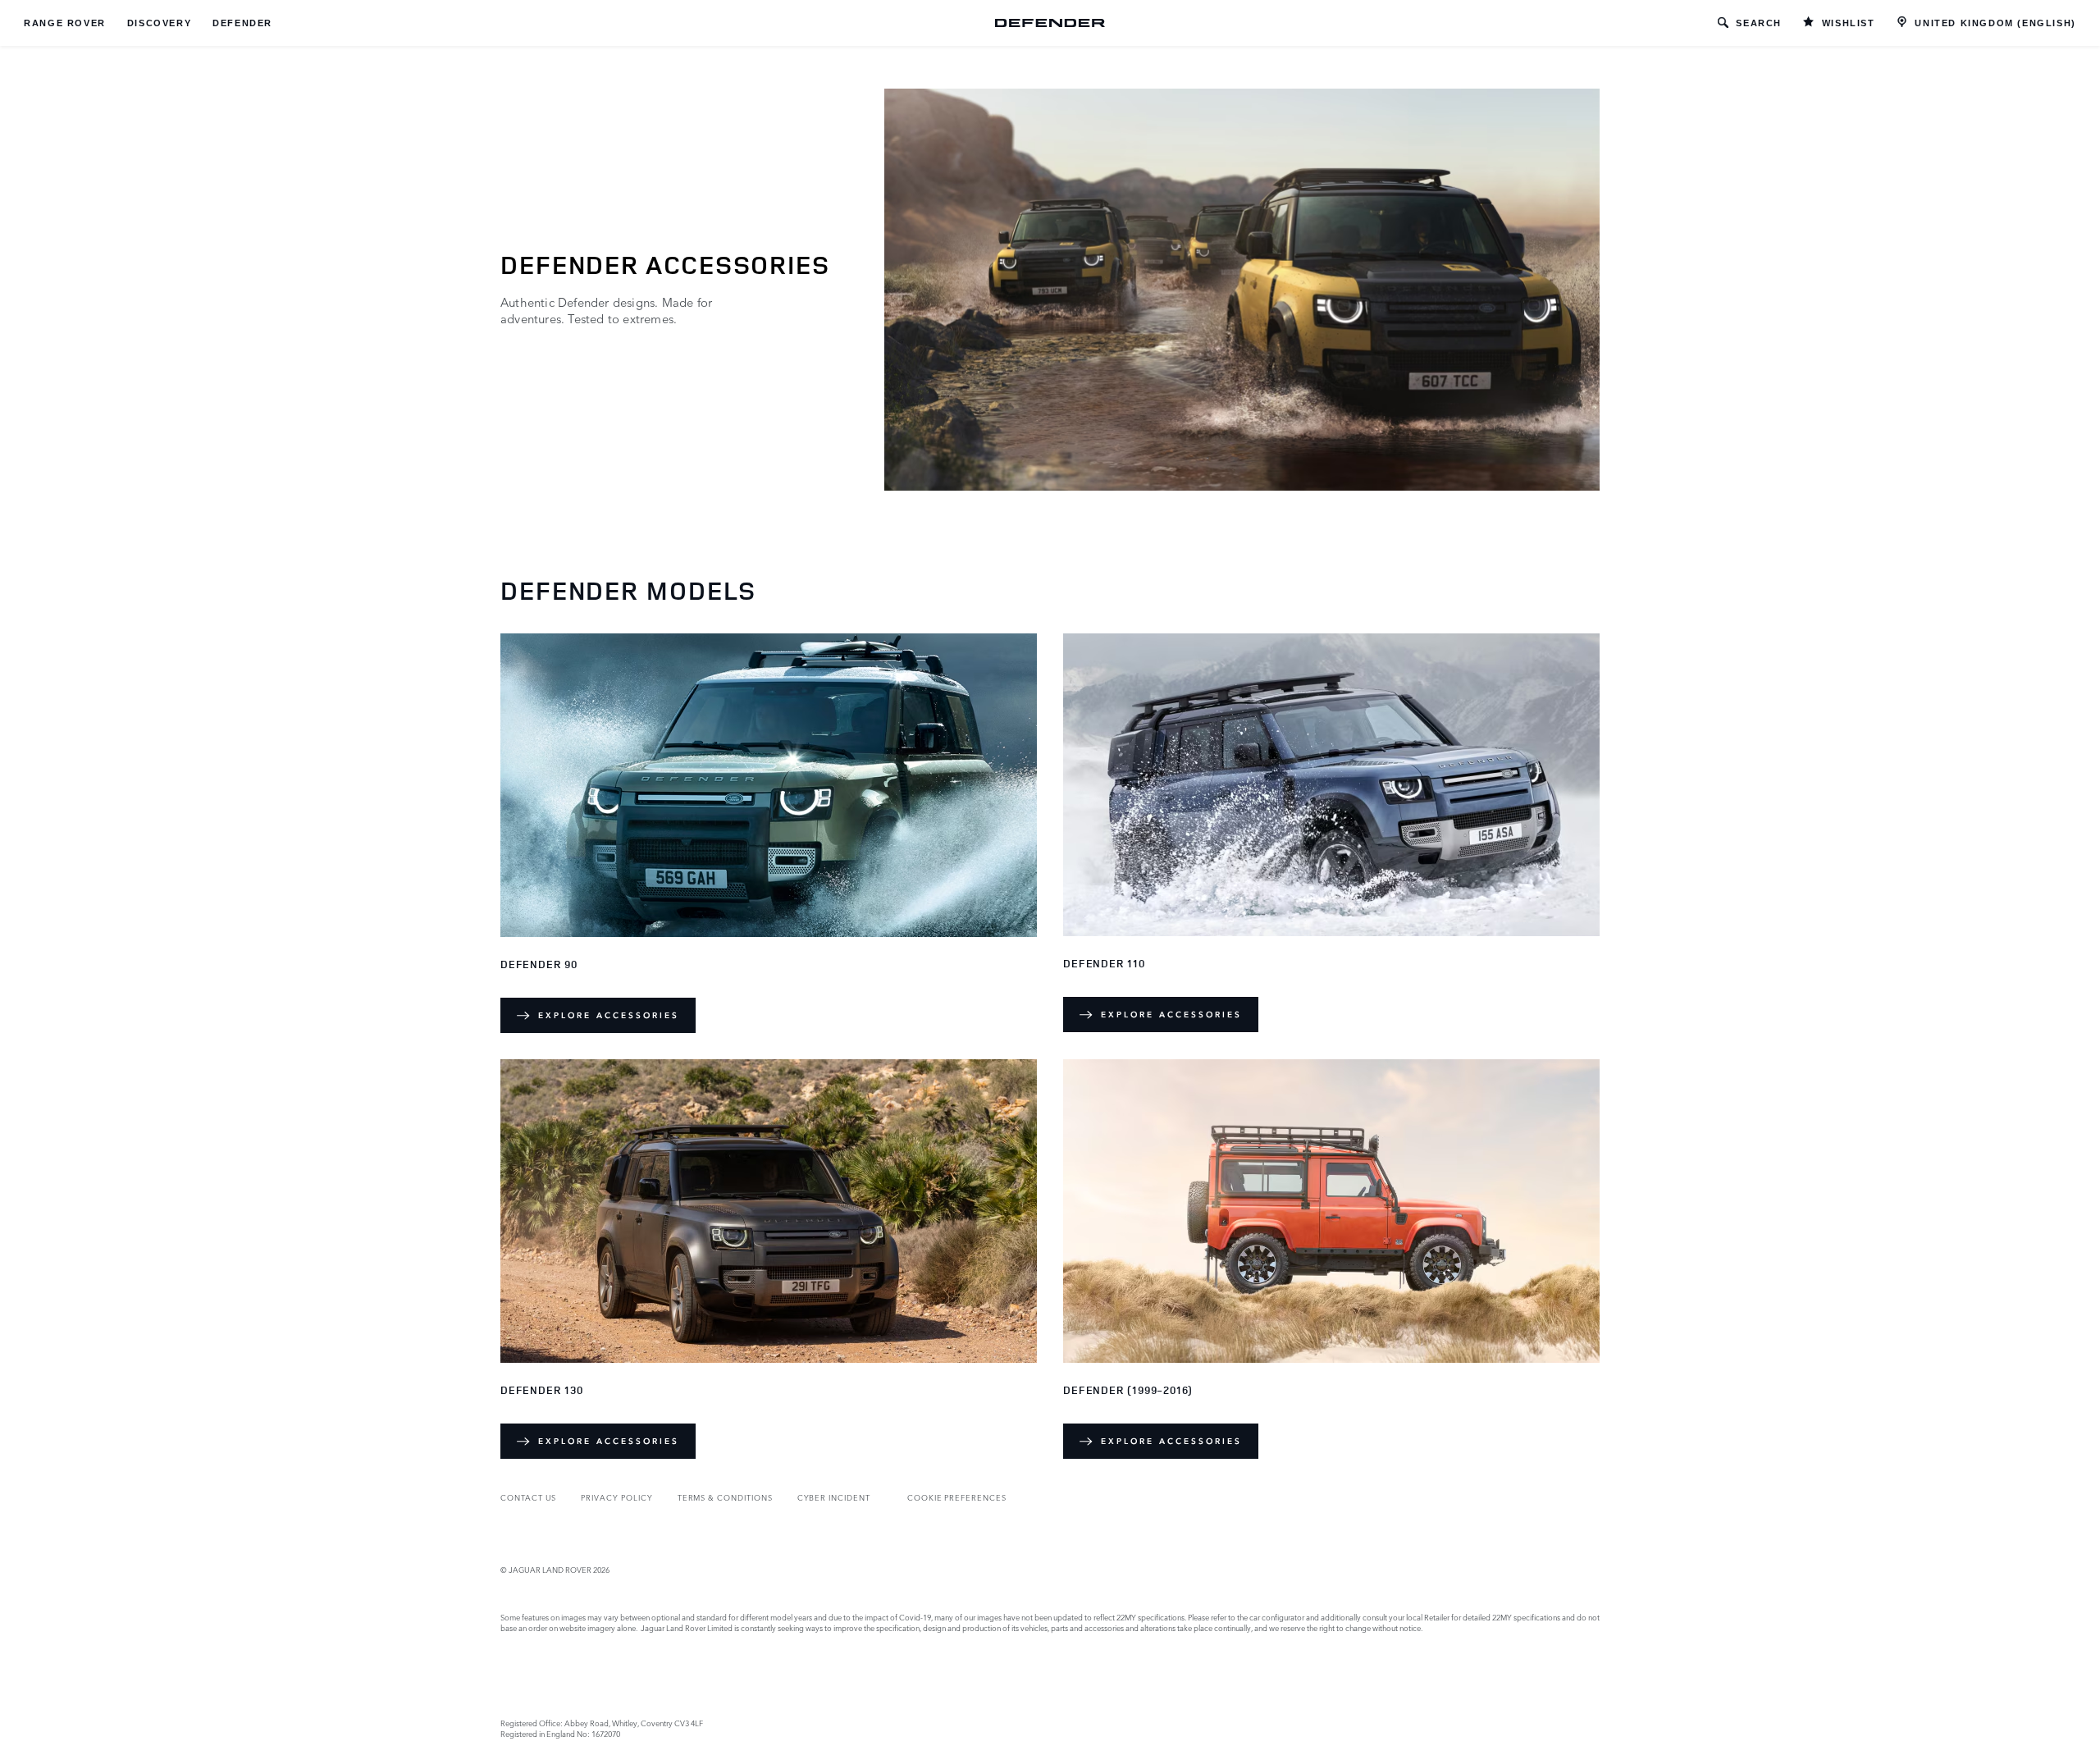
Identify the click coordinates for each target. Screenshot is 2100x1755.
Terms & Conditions (725, 1497)
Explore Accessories (609, 1015)
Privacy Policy (616, 1497)
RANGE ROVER (65, 23)
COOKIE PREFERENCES (957, 1497)
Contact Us (528, 1497)
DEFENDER (242, 23)
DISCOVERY (159, 23)
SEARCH (1759, 23)
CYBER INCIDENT (834, 1497)
